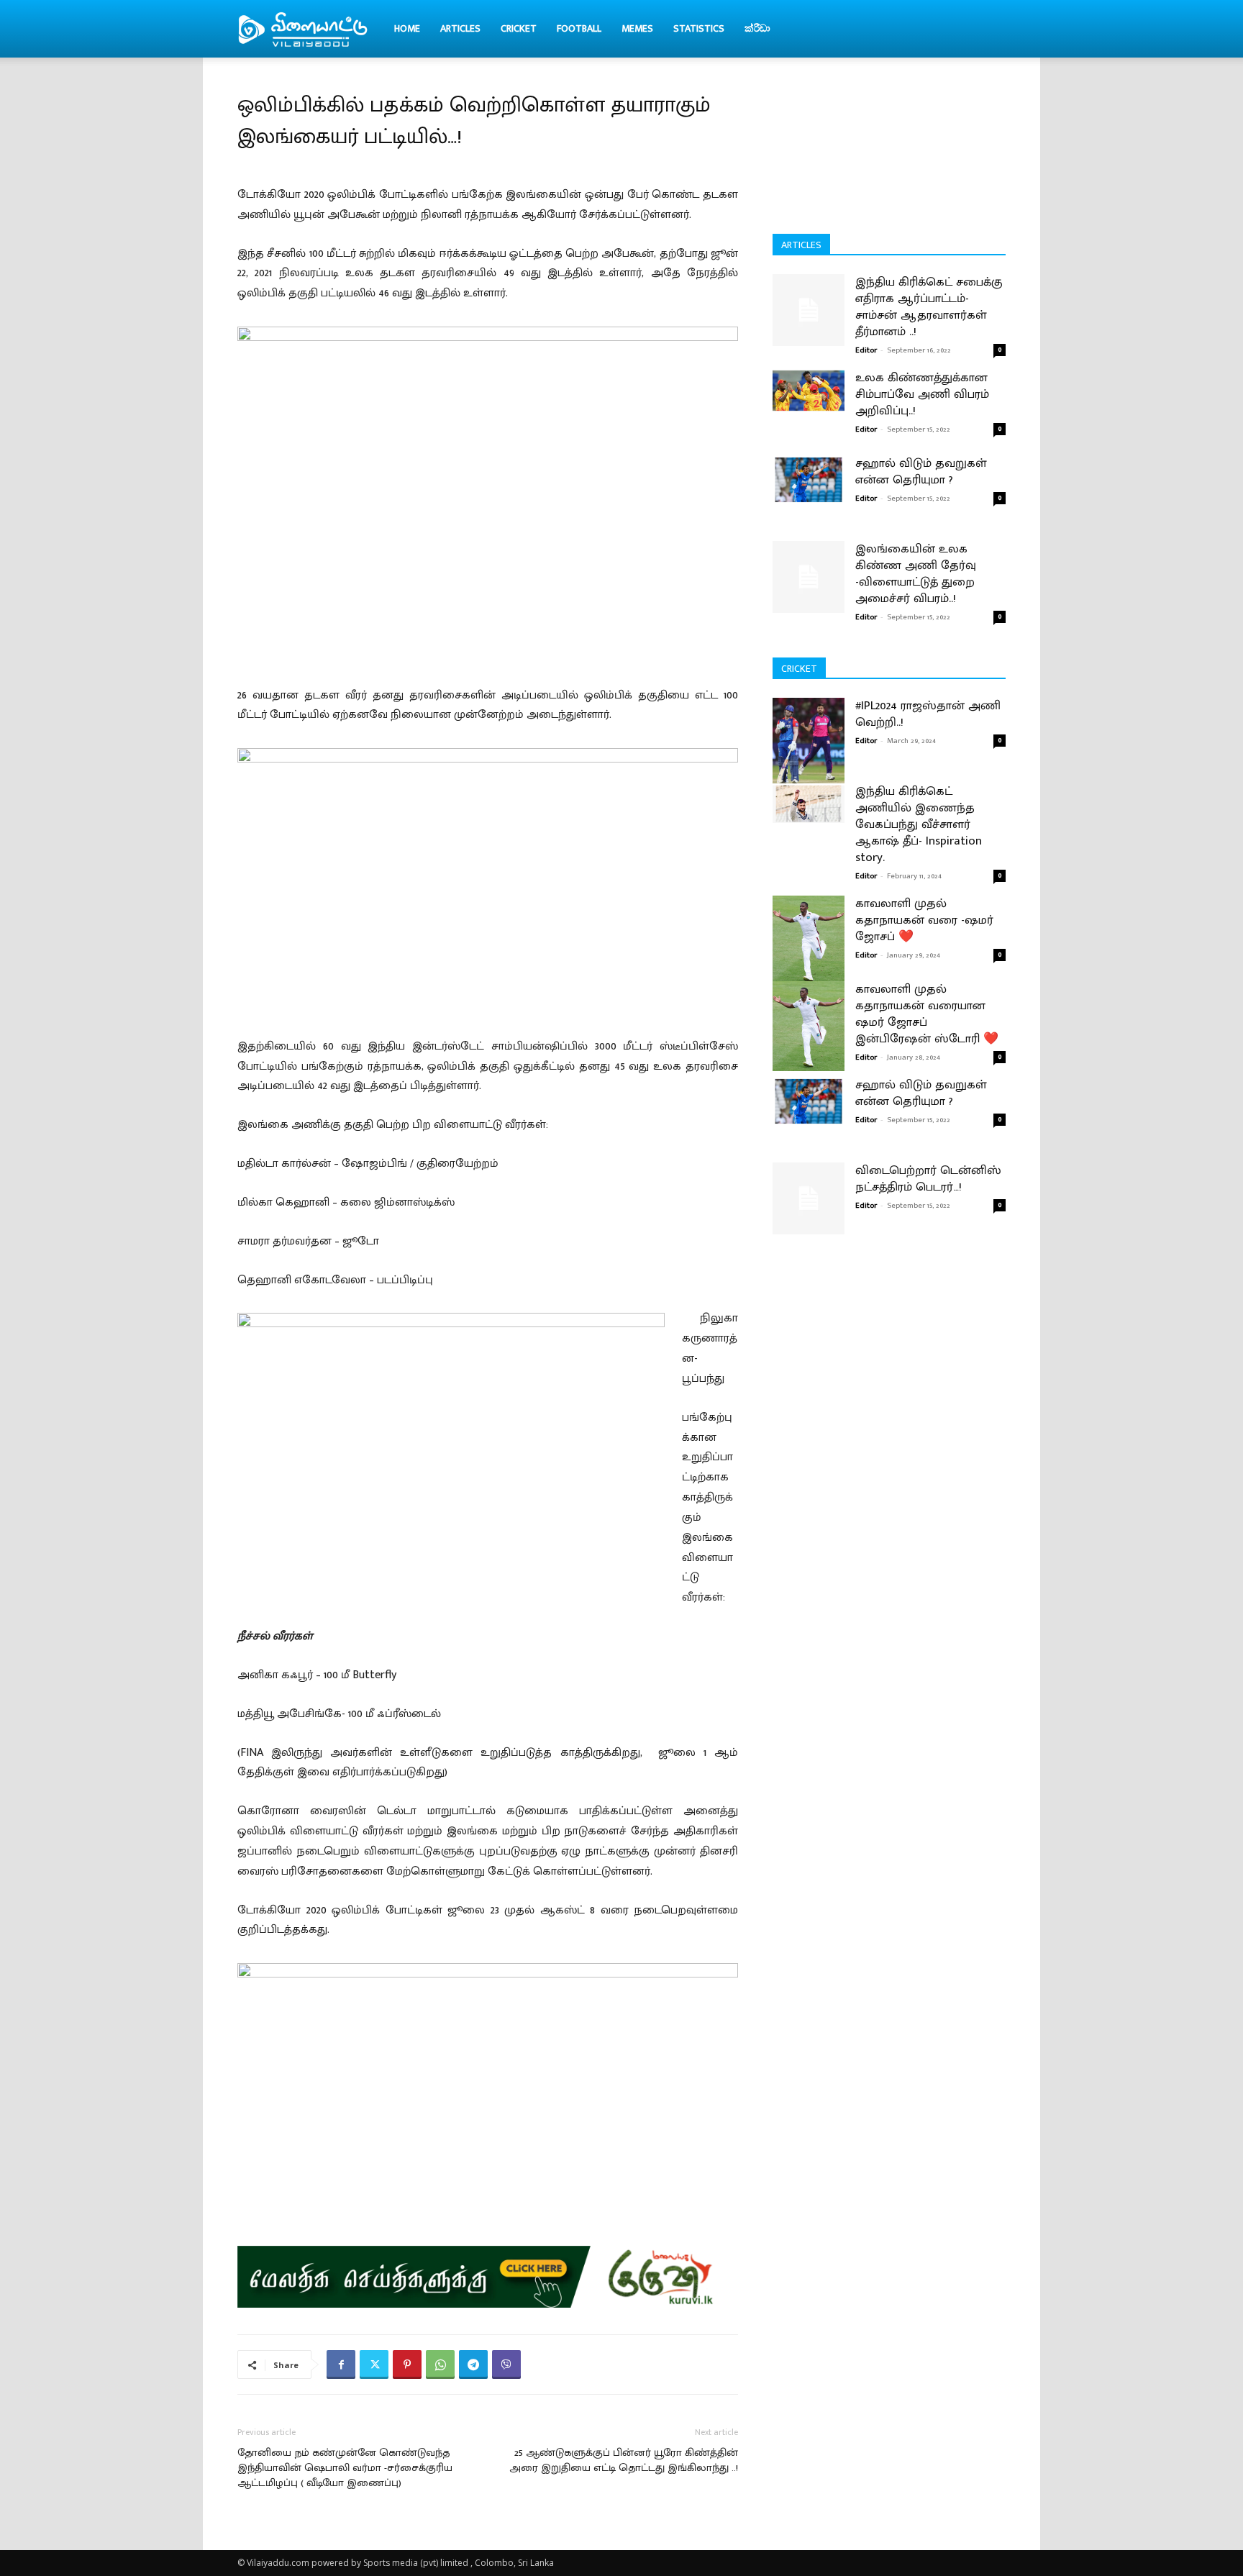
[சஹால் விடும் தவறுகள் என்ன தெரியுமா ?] (809, 479)
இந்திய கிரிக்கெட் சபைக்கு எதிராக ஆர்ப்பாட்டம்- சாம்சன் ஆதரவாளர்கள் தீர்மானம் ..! (929, 307)
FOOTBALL (579, 28)
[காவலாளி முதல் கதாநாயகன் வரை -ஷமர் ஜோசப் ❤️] (809, 941)
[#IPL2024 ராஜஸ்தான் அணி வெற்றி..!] (809, 743)
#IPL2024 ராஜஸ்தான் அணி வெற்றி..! (928, 714)
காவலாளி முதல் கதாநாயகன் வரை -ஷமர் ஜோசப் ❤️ (924, 920)
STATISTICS (699, 28)
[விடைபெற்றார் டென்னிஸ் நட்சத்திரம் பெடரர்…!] (809, 1198)
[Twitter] (374, 2365)
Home (407, 28)
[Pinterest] (407, 2365)
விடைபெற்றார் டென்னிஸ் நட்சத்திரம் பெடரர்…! (928, 1179)
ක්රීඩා (757, 28)
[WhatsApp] (440, 2365)
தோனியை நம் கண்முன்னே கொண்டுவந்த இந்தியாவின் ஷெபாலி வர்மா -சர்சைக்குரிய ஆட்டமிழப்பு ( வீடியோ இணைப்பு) (345, 2468)
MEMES (637, 28)
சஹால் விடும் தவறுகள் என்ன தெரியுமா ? (921, 472)
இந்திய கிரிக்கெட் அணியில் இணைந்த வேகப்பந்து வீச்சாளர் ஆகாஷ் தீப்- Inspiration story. (919, 824)
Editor (866, 350)
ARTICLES (460, 28)
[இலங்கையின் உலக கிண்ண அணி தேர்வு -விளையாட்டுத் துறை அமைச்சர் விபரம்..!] (809, 577)
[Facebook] (341, 2365)
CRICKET (519, 28)
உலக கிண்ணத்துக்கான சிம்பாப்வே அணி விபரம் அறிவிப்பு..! (922, 394)
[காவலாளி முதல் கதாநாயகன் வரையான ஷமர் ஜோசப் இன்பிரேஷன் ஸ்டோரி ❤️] (809, 1026)
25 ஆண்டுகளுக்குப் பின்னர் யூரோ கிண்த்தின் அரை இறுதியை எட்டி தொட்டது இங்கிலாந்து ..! (624, 2460)
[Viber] (506, 2365)
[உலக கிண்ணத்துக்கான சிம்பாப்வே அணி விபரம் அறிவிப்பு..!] (809, 391)
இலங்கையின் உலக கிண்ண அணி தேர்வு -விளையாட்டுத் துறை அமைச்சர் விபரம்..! (916, 574)
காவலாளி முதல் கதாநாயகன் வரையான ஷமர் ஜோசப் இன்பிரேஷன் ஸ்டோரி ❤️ (927, 1014)
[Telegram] (473, 2365)
